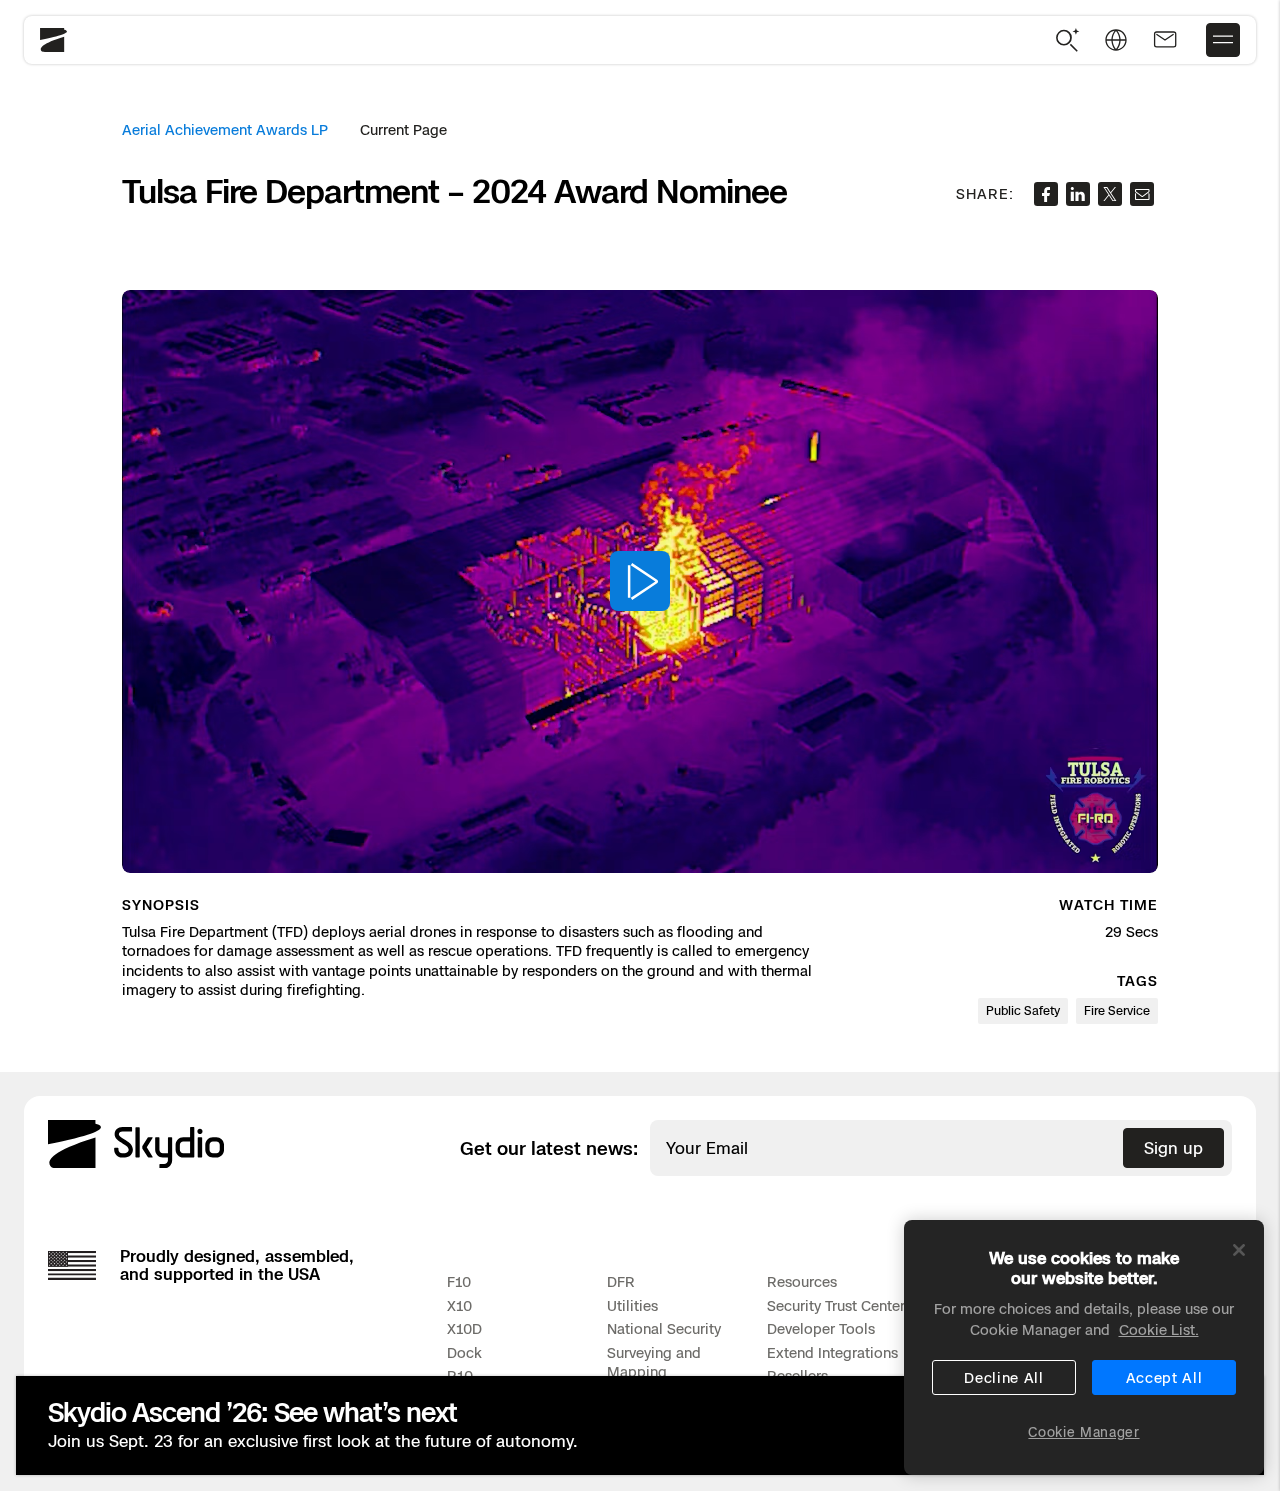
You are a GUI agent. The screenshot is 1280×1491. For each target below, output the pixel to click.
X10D (464, 1328)
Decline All (1004, 1377)
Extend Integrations (832, 1352)
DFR (621, 1281)
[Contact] (1165, 40)
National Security (664, 1328)
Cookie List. (1159, 1329)
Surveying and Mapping (654, 1362)
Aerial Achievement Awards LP (225, 129)
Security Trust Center (836, 1305)
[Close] (1239, 1250)
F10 (459, 1281)
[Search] (1067, 40)
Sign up (1173, 1148)
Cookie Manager (1083, 1432)
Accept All (1164, 1377)
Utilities (632, 1305)
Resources (802, 1281)
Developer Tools (821, 1328)
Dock (464, 1352)
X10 (459, 1305)
